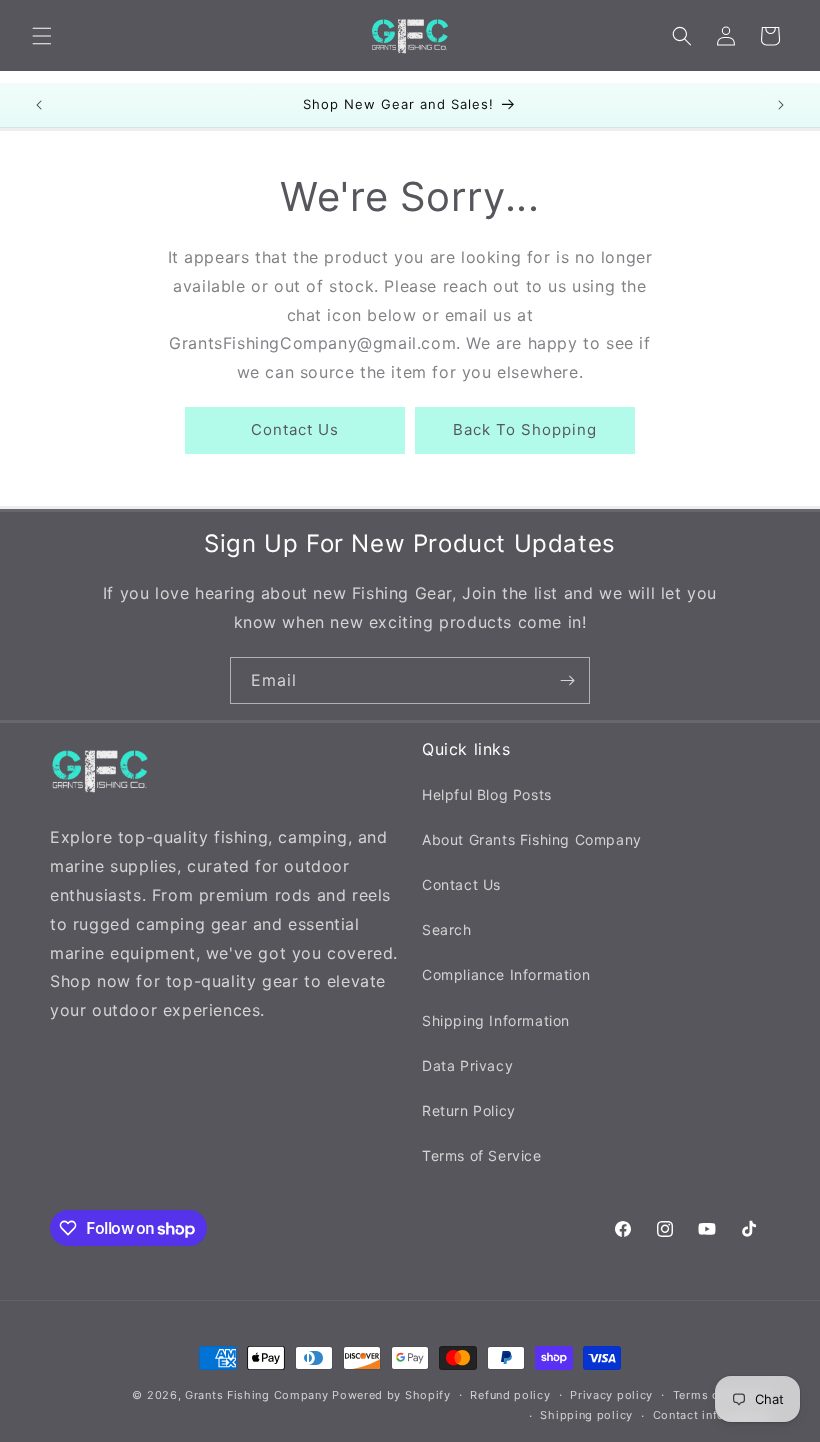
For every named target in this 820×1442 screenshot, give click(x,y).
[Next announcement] (781, 105)
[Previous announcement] (39, 105)
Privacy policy (611, 1395)
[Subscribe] (567, 680)
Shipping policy (586, 1415)
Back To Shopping (525, 429)
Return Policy (469, 1110)
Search (447, 929)
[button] (42, 36)
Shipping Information (496, 1020)
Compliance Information (506, 974)
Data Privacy (467, 1065)
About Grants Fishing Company (532, 839)
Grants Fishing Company (256, 1395)
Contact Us (295, 429)
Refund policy (510, 1395)
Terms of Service (482, 1155)
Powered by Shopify (391, 1395)
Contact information (711, 1415)
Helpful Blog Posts (487, 794)
